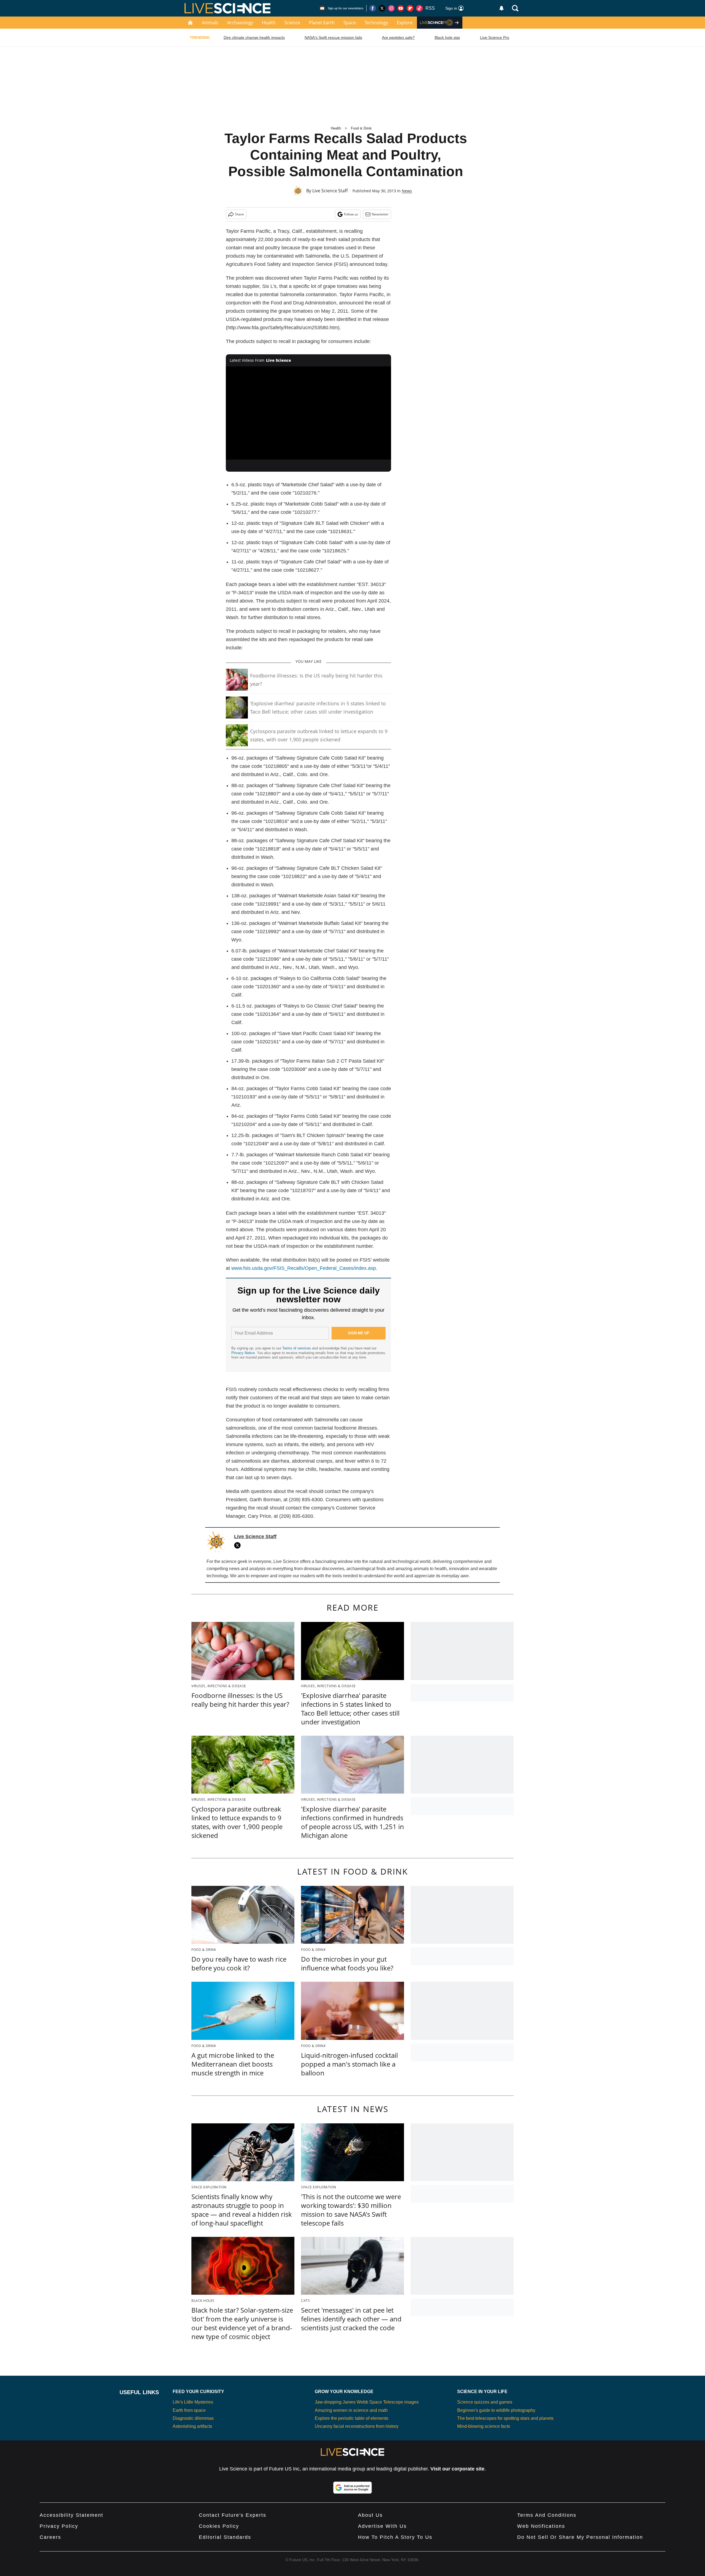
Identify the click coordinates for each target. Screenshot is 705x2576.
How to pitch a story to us (395, 2537)
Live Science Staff (330, 191)
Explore (405, 23)
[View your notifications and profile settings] (501, 8)
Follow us (351, 214)
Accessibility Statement (71, 2515)
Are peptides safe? (398, 37)
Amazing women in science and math (351, 2410)
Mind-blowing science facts (484, 2426)
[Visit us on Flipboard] (410, 8)
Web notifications (541, 2526)
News (407, 191)
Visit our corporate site (457, 2469)
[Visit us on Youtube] (401, 8)
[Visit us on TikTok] (419, 8)
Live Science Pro (495, 37)
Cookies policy (219, 2526)
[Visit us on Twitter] (382, 8)
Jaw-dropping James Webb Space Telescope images (367, 2402)
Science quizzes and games (485, 2402)
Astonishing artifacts (192, 2426)
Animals (210, 23)
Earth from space (189, 2410)
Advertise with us (382, 2526)
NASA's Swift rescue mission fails (333, 37)
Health (269, 23)
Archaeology (240, 23)
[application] (308, 413)
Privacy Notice (243, 1353)
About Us (370, 2515)
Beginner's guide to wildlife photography (496, 2410)
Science (292, 23)
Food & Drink (361, 128)
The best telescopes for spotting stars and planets (505, 2418)
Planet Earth (322, 23)
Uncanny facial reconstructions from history (357, 2426)
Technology (376, 23)
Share (239, 214)
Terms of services (297, 1348)
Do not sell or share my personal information (580, 2537)
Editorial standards (225, 2537)
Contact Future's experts (233, 2515)
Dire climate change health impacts (254, 37)
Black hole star (447, 37)
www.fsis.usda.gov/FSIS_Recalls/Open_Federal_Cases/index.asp (304, 1268)
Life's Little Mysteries (193, 2402)
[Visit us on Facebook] (373, 8)
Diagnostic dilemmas (193, 2418)
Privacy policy (59, 2526)
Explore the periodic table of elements (352, 2418)
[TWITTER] (239, 1545)
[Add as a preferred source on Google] (352, 2488)
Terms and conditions (547, 2515)
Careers (50, 2537)
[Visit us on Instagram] (391, 8)
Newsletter (380, 214)
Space (350, 23)
